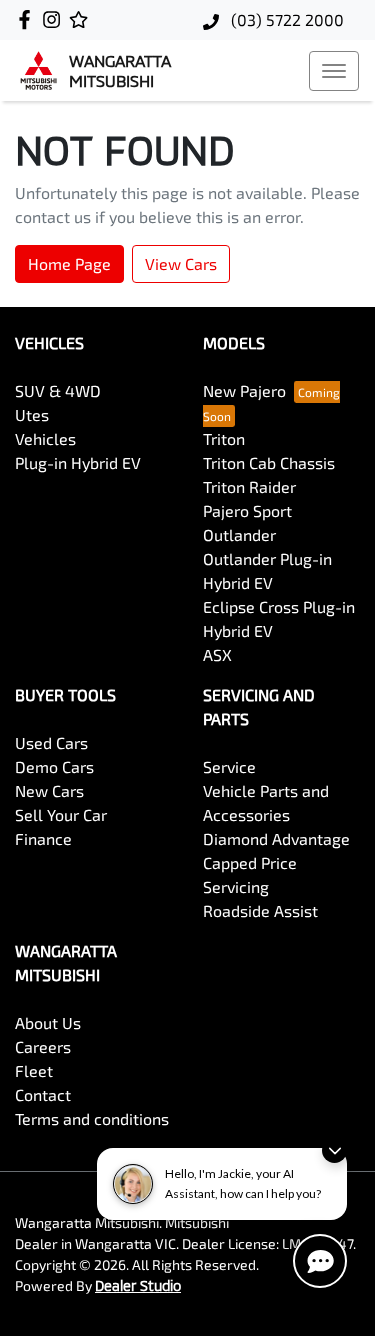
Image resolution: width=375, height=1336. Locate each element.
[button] (334, 71)
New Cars (49, 790)
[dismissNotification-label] (334, 1150)
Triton (224, 438)
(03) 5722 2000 (285, 19)
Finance (43, 838)
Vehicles (45, 438)
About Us (48, 1022)
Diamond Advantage (276, 838)
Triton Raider (249, 486)
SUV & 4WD (58, 390)
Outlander (239, 534)
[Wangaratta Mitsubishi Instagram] (55, 19)
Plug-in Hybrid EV (78, 462)
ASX (217, 654)
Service (229, 766)
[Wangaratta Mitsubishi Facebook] (28, 19)
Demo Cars (54, 766)
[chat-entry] (320, 1261)
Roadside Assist (260, 910)
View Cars (181, 263)
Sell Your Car (61, 814)
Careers (43, 1046)
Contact (43, 1094)
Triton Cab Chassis (269, 462)
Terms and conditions (92, 1118)
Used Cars (51, 742)
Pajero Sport (247, 510)
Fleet (34, 1070)
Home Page (69, 263)
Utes (32, 414)
